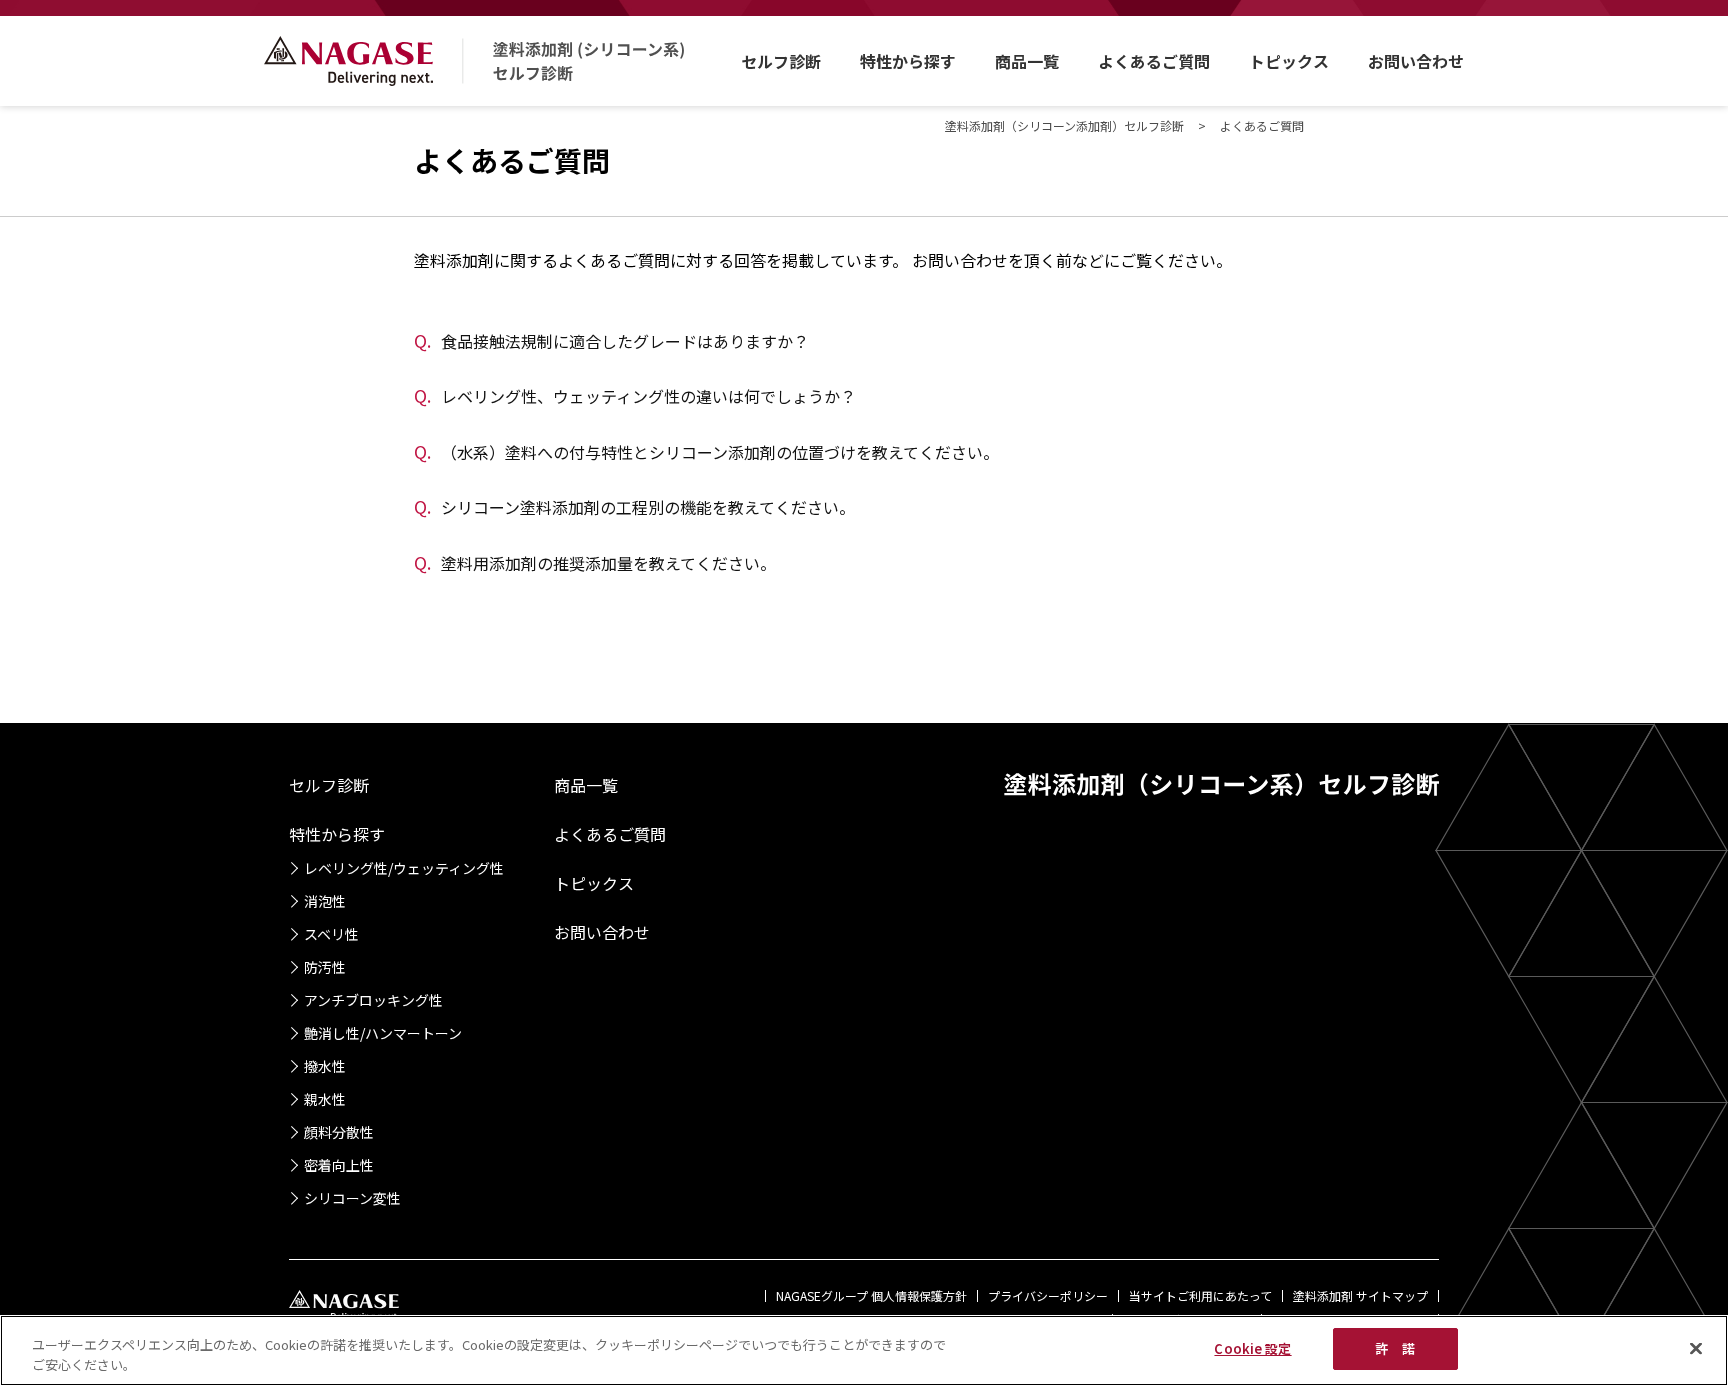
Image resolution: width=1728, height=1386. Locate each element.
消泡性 (325, 901)
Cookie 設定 (1252, 1348)
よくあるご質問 (1154, 61)
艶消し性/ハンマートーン (383, 1033)
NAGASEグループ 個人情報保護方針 (871, 1296)
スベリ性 (331, 934)
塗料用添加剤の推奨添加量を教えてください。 (595, 563)
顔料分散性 (339, 1132)
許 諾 (1394, 1348)
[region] (864, 1350)
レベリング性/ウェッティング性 (404, 868)
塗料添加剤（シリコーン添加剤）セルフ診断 (1064, 125)
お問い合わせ (1416, 61)
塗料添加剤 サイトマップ (1360, 1296)
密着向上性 (339, 1165)
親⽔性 (325, 1099)
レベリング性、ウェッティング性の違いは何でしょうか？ (635, 396)
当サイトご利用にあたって (1200, 1296)
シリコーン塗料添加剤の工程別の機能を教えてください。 (634, 507)
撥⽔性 (325, 1066)
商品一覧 (1027, 61)
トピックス (1289, 61)
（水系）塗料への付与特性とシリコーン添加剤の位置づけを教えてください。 (706, 452)
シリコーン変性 (352, 1198)
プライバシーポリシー (1048, 1296)
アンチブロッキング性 (373, 1000)
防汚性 (325, 967)
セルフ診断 (781, 61)
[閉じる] (1696, 1348)
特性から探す (908, 61)
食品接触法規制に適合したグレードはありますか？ (611, 341)
